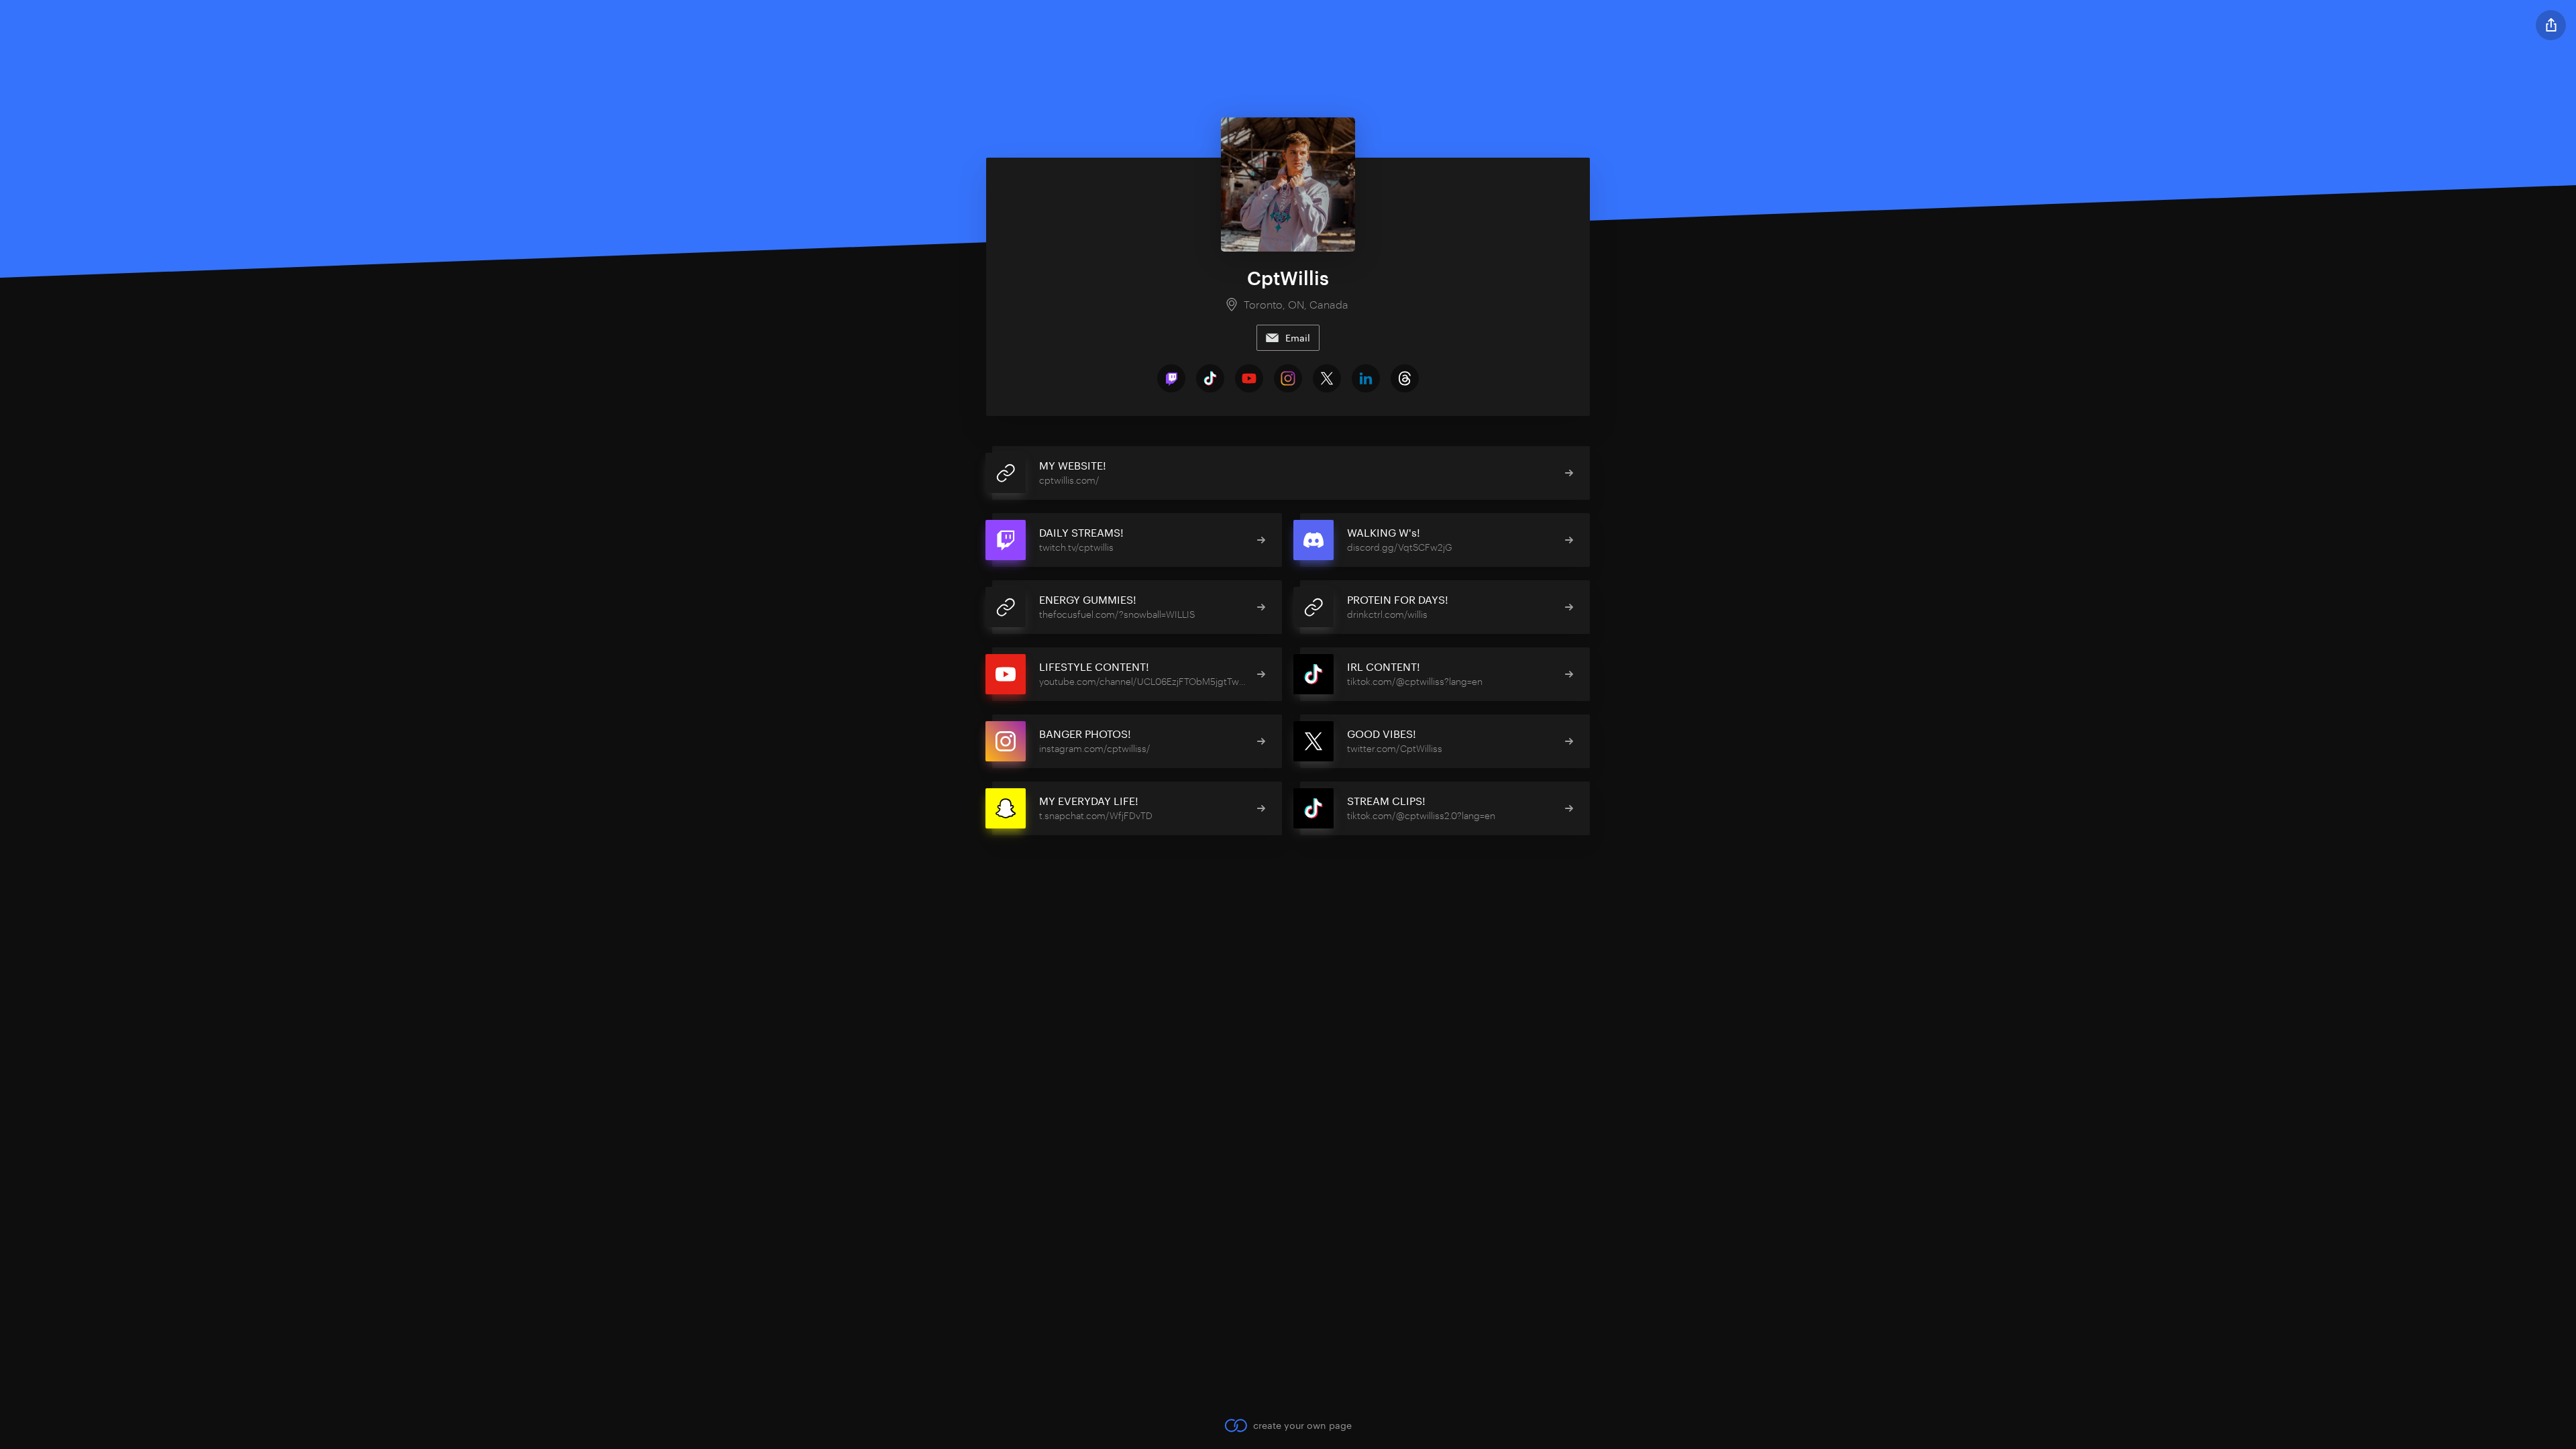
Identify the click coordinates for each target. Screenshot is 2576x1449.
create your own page (1302, 1425)
